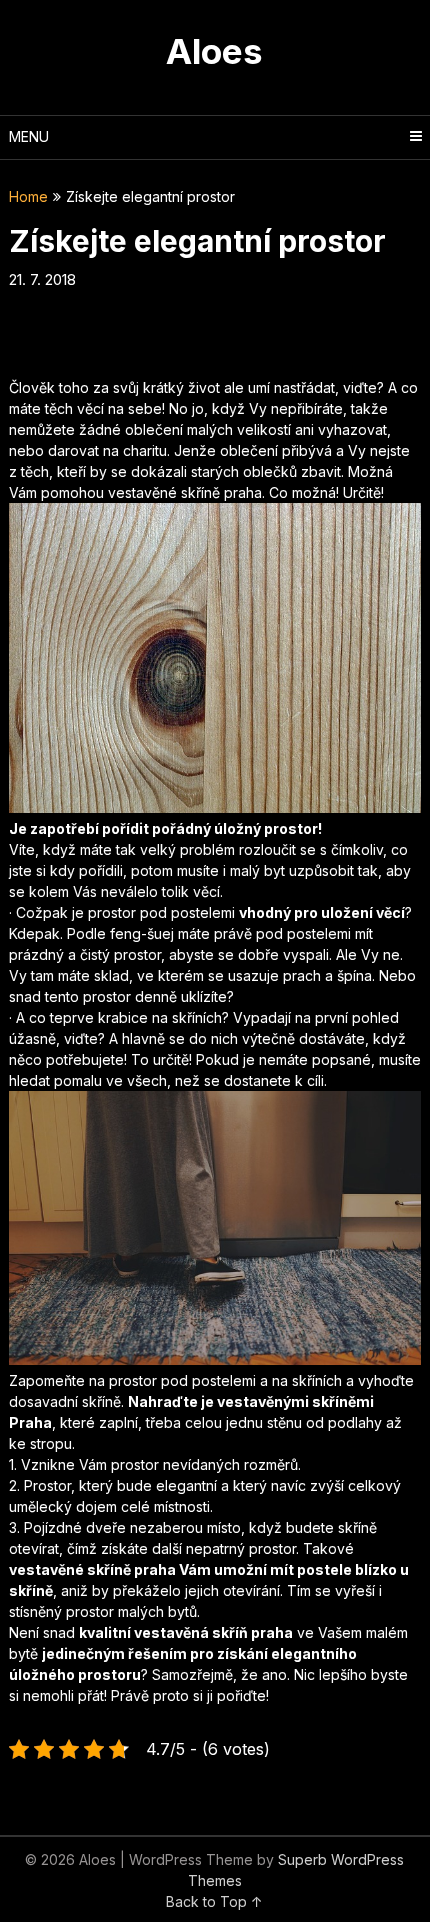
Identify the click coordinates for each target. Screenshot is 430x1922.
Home (28, 196)
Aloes (214, 51)
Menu (29, 136)
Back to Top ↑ (214, 1901)
